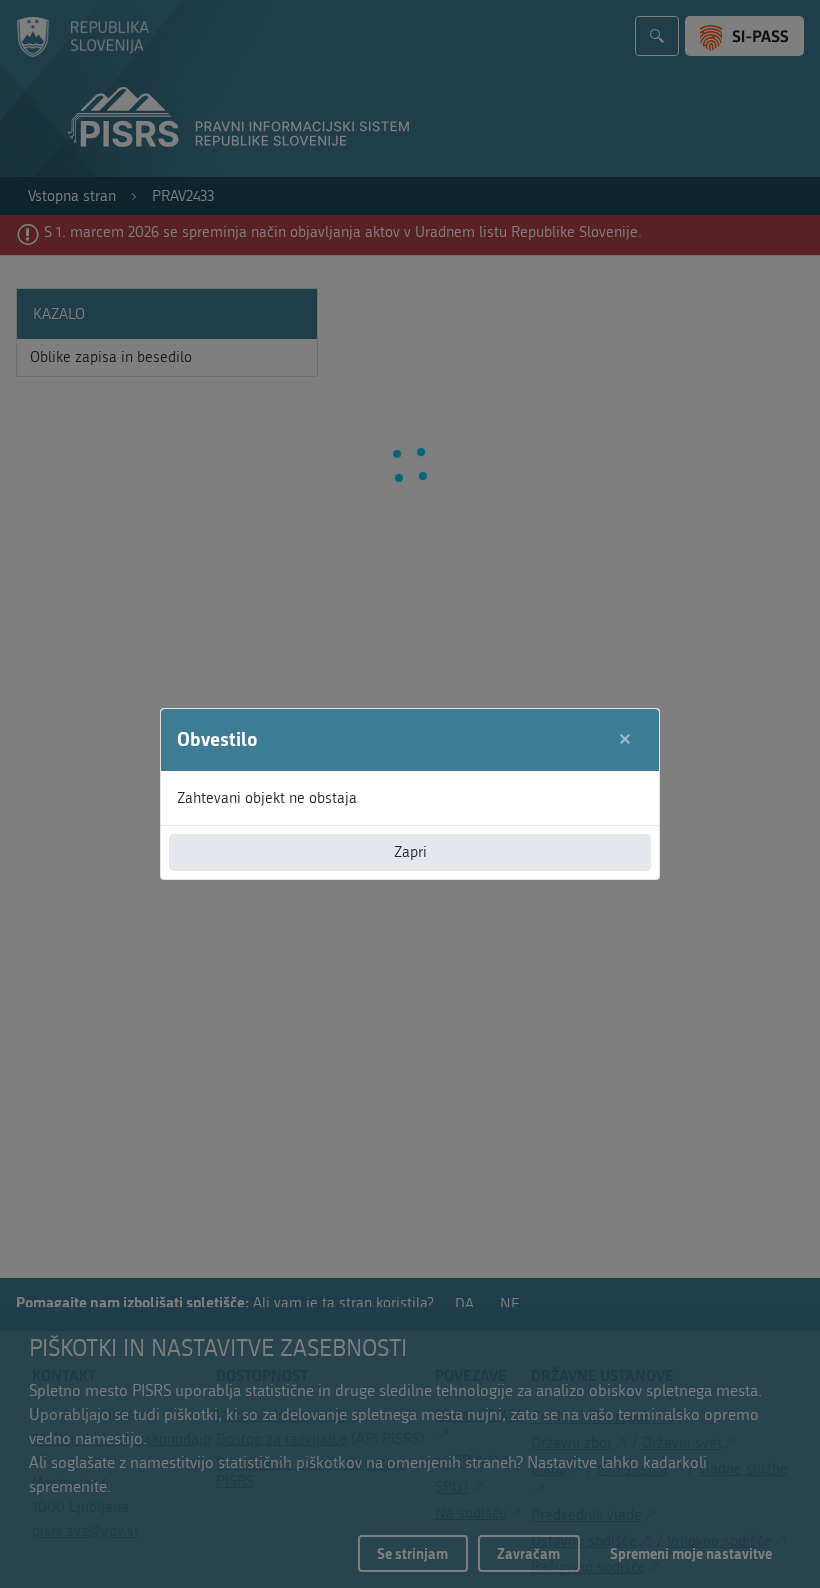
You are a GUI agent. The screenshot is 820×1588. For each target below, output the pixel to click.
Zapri (410, 852)
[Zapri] (625, 739)
